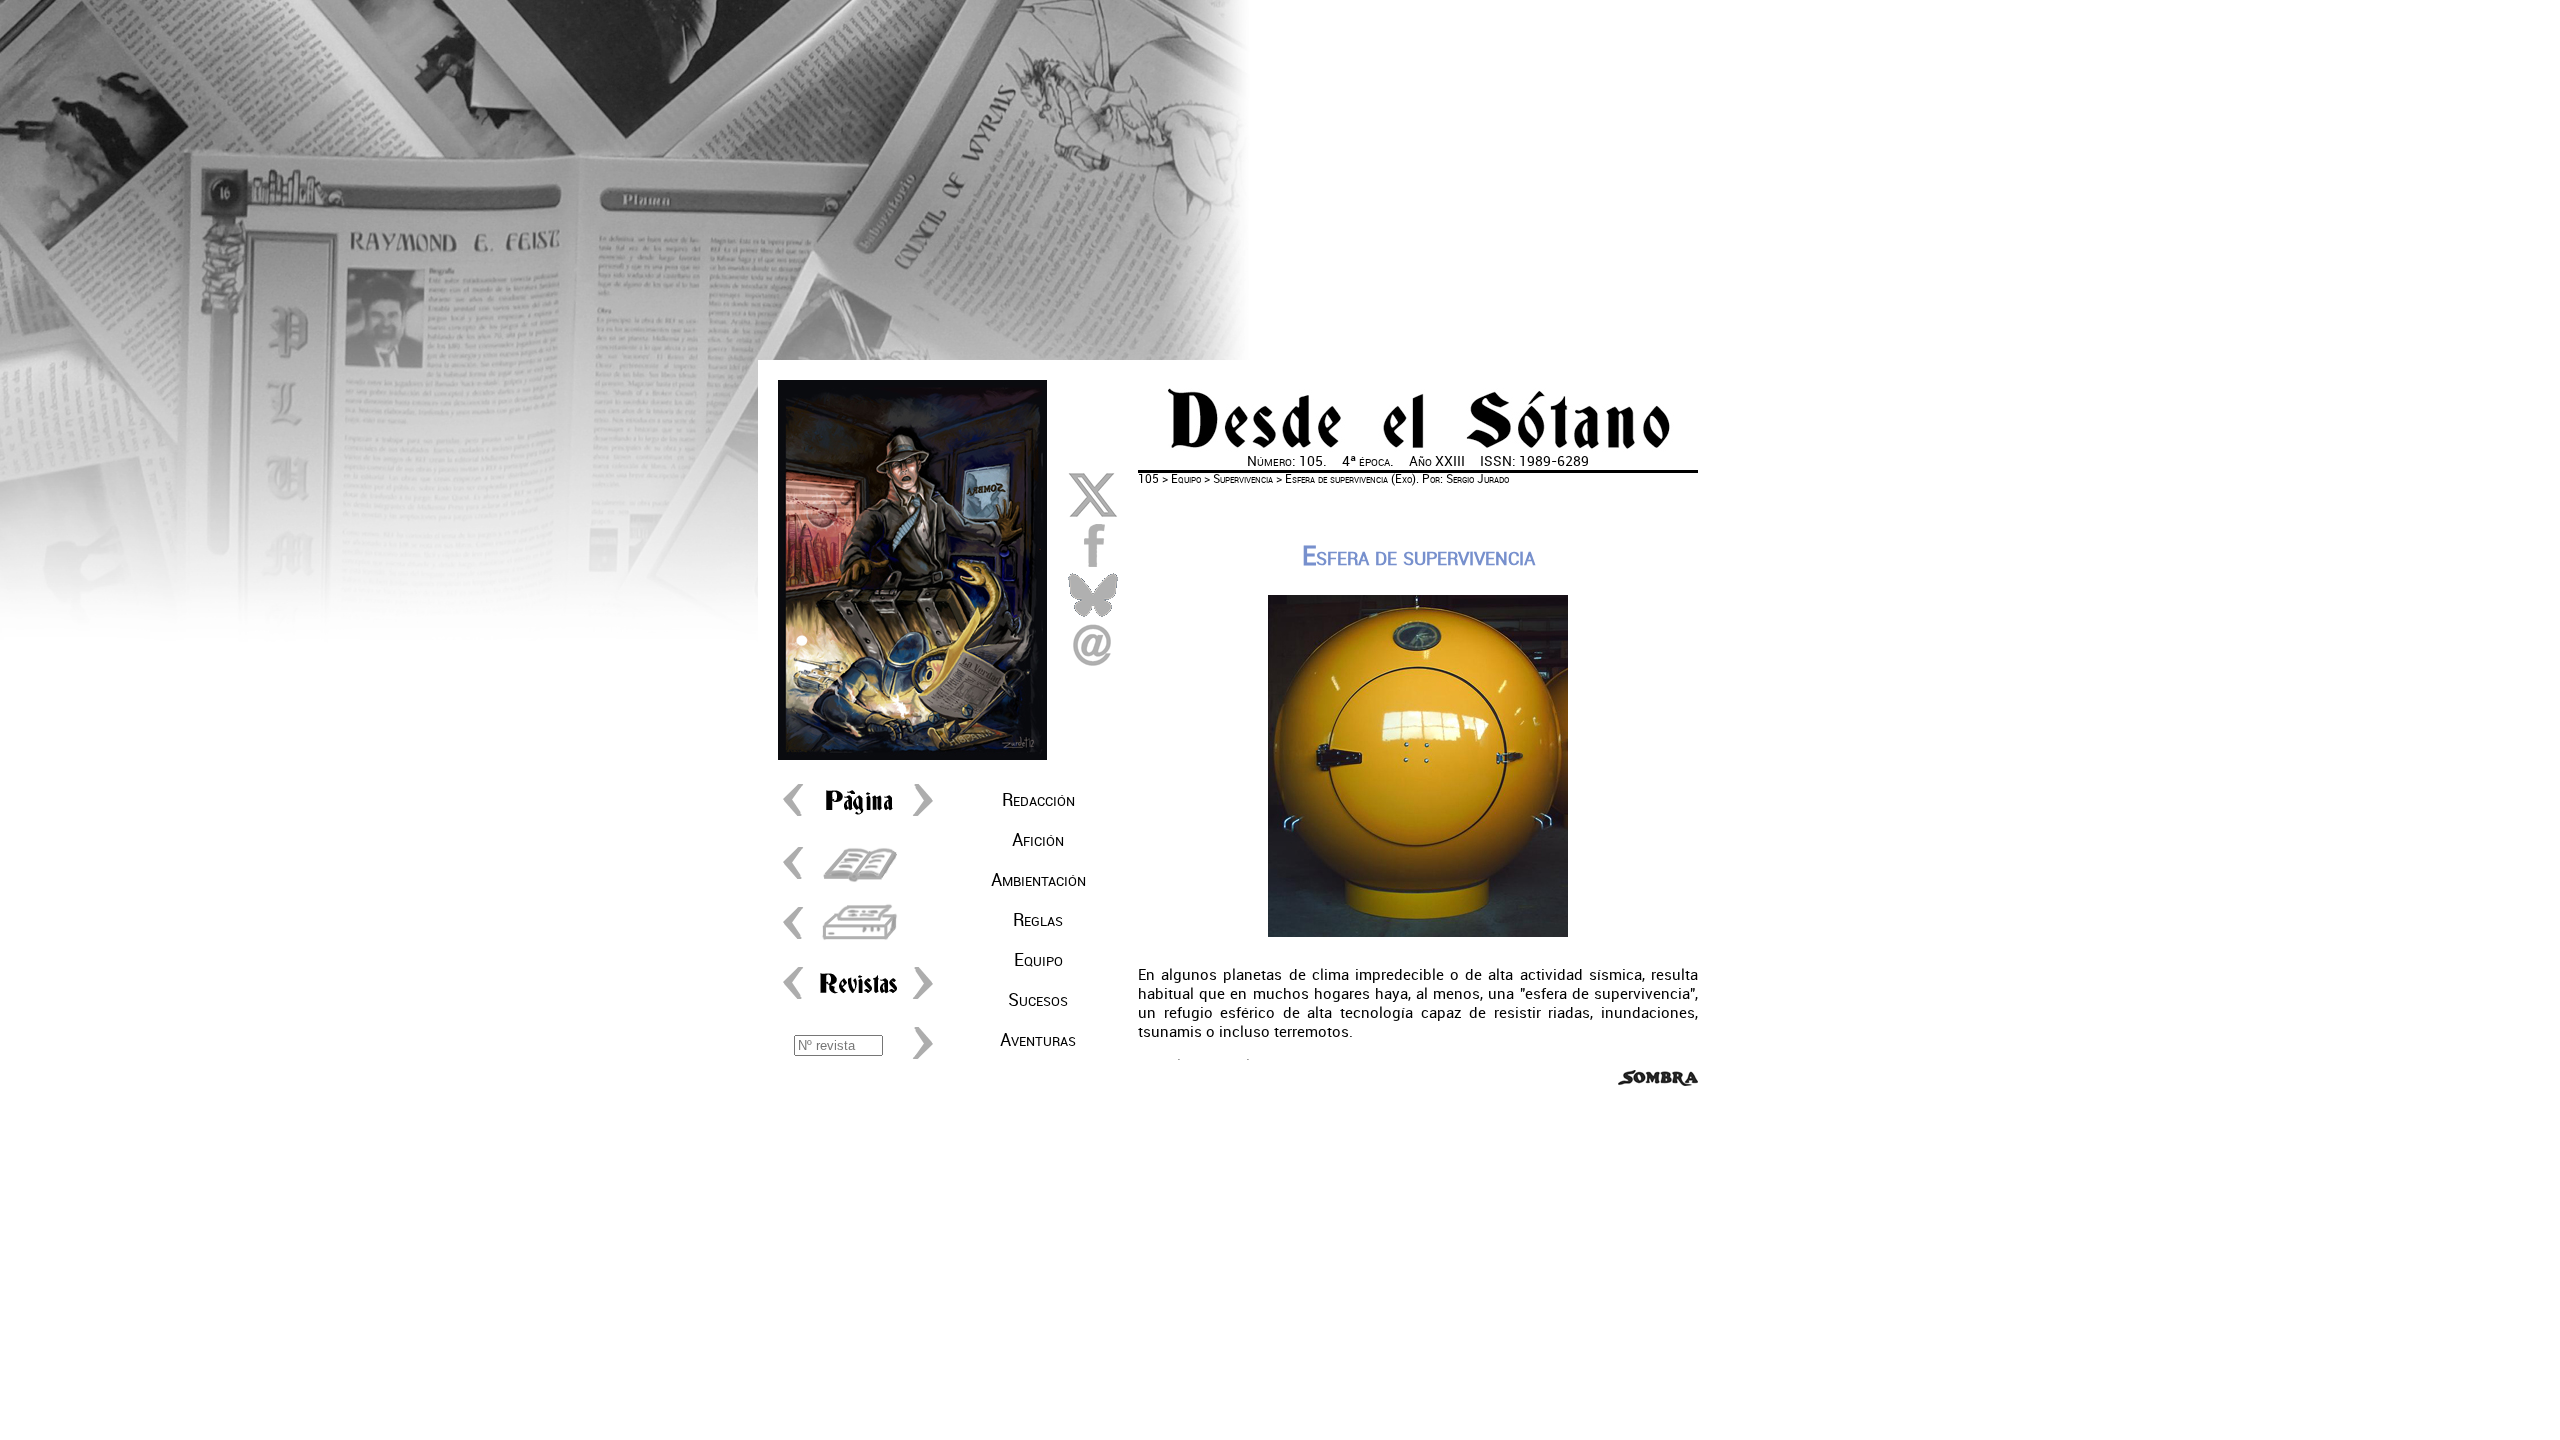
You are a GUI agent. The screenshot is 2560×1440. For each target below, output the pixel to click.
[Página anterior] (798, 815)
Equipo (1038, 960)
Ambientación (1038, 880)
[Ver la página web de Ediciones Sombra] (1658, 1081)
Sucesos (1038, 1000)
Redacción (1038, 800)
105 (1148, 479)
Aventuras (1038, 1040)
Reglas (1038, 920)
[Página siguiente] (918, 815)
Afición (1038, 840)
